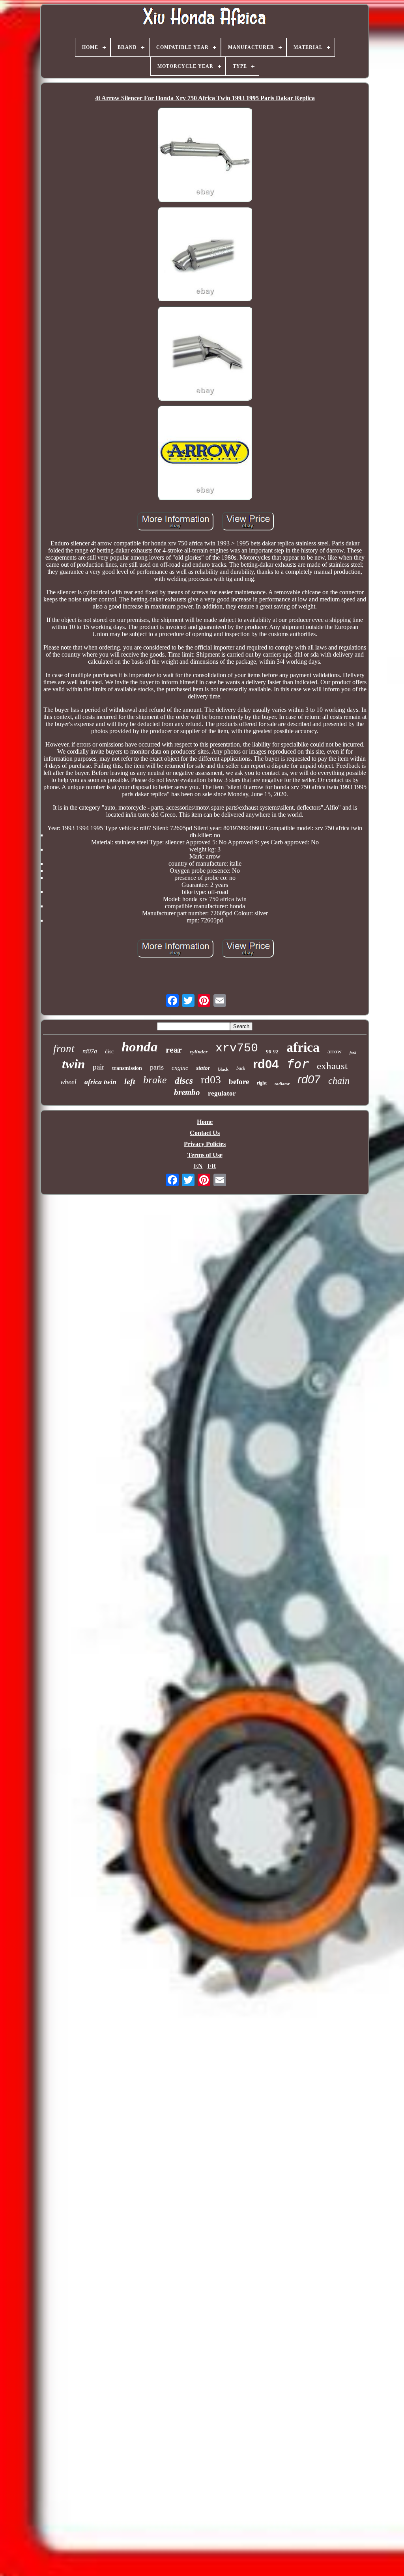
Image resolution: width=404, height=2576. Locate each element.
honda (140, 1047)
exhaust (332, 1066)
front (64, 1049)
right (262, 1083)
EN (198, 1166)
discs (184, 1081)
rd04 (266, 1064)
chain (339, 1081)
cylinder (199, 1052)
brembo (187, 1092)
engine (180, 1068)
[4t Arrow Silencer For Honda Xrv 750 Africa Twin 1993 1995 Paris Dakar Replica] (205, 155)
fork (353, 1053)
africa (303, 1047)
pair (98, 1067)
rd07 (309, 1079)
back (241, 1068)
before (239, 1082)
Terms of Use (205, 1155)
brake (155, 1080)
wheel (68, 1082)
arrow (335, 1051)
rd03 (211, 1080)
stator (203, 1068)
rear (174, 1050)
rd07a (90, 1051)
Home (205, 1122)
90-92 (272, 1052)
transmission (127, 1068)
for (298, 1064)
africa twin (100, 1082)
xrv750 (237, 1048)
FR (212, 1166)
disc (109, 1052)
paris (157, 1067)
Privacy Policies (205, 1144)
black (223, 1069)
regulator (222, 1093)
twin (73, 1064)
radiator (282, 1084)
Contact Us (205, 1133)
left (130, 1081)
